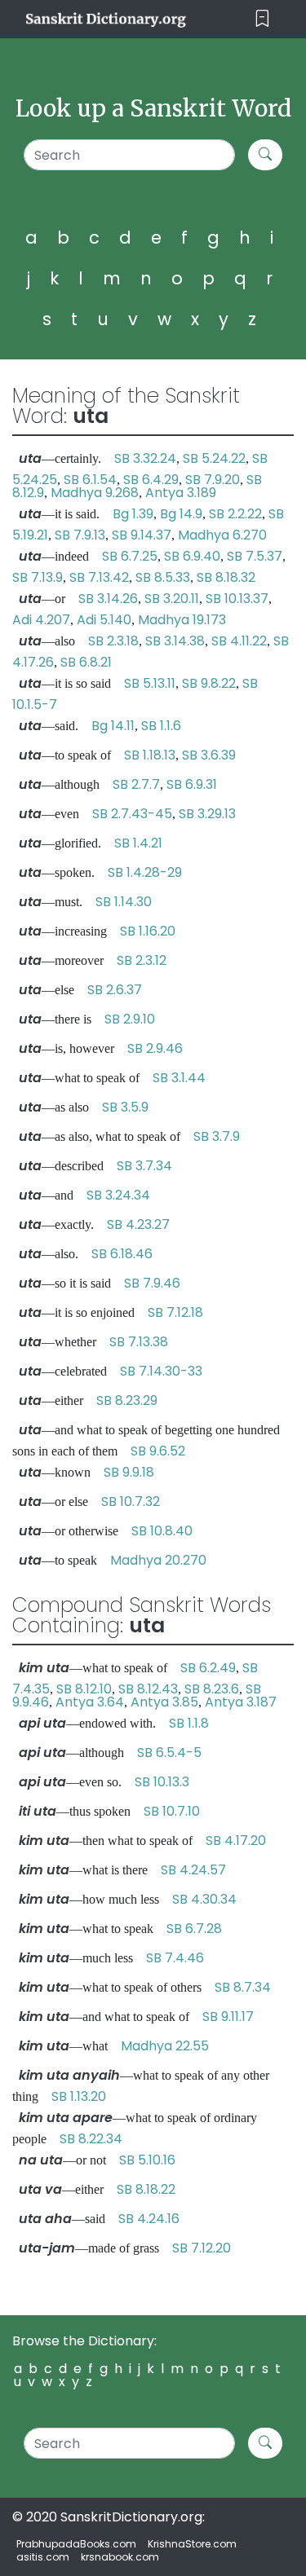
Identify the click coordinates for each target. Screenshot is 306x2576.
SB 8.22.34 (91, 2139)
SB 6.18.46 (122, 1254)
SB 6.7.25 (130, 556)
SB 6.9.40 (192, 556)
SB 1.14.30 (124, 902)
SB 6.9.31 (192, 784)
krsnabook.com (120, 2557)
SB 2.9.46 (155, 1048)
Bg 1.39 (133, 514)
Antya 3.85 (164, 1702)
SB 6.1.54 (90, 480)
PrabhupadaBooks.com (76, 2544)
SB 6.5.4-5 (169, 1753)
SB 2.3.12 (142, 960)
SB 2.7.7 (136, 784)
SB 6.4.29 (151, 480)
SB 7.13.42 (99, 577)
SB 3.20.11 (172, 599)
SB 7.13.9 (38, 577)
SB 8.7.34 (243, 1987)
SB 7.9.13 (80, 535)
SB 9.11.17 (228, 2017)
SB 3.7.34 (144, 1166)
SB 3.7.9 (217, 1136)
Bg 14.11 (113, 726)
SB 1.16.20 (148, 931)
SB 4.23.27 (138, 1224)
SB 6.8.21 (86, 662)
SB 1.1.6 (161, 726)
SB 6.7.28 (194, 1929)
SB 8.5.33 (163, 577)
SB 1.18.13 (150, 755)
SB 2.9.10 (130, 1019)
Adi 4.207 (41, 620)
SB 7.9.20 (213, 480)
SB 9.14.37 (142, 535)
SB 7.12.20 (202, 2248)
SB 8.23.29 (127, 1400)
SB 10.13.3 (162, 1782)
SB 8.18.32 (226, 577)
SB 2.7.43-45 (132, 814)
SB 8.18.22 (146, 2189)
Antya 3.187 (241, 1702)
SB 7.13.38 (139, 1342)
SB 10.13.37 (237, 599)
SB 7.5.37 (255, 556)
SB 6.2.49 (208, 1668)
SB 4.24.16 (149, 2219)
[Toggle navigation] (262, 19)
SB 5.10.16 (147, 2160)
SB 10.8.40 (162, 1531)
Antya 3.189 (181, 493)
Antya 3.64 (90, 1702)
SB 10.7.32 (131, 1502)
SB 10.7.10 (172, 1811)
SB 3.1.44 (179, 1078)
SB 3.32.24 (145, 458)
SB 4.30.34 (204, 1899)
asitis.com (43, 2557)
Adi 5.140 (104, 620)
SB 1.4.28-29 (145, 872)
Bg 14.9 (181, 514)
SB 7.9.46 (152, 1283)
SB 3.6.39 (209, 755)
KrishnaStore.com (192, 2544)
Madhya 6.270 (222, 535)
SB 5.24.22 (214, 458)
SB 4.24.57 (193, 1870)
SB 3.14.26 (108, 599)
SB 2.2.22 (235, 514)
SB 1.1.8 (189, 1723)
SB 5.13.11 (150, 683)
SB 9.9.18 (129, 1472)
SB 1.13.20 (79, 2096)
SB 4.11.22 (239, 641)
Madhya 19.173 (182, 620)
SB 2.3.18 (113, 641)
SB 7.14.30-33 (161, 1371)
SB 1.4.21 (138, 843)
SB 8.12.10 (84, 1689)
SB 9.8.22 (209, 683)
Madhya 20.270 (158, 1560)
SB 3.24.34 (118, 1195)
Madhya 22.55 (165, 2046)
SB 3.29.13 (207, 814)
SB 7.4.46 (175, 1958)
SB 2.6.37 (115, 990)
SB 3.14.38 (175, 641)
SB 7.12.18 (175, 1312)
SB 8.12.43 (148, 1689)
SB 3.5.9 (125, 1107)
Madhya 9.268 (95, 493)
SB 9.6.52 (158, 1451)
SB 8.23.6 (212, 1689)
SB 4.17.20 (236, 1841)
